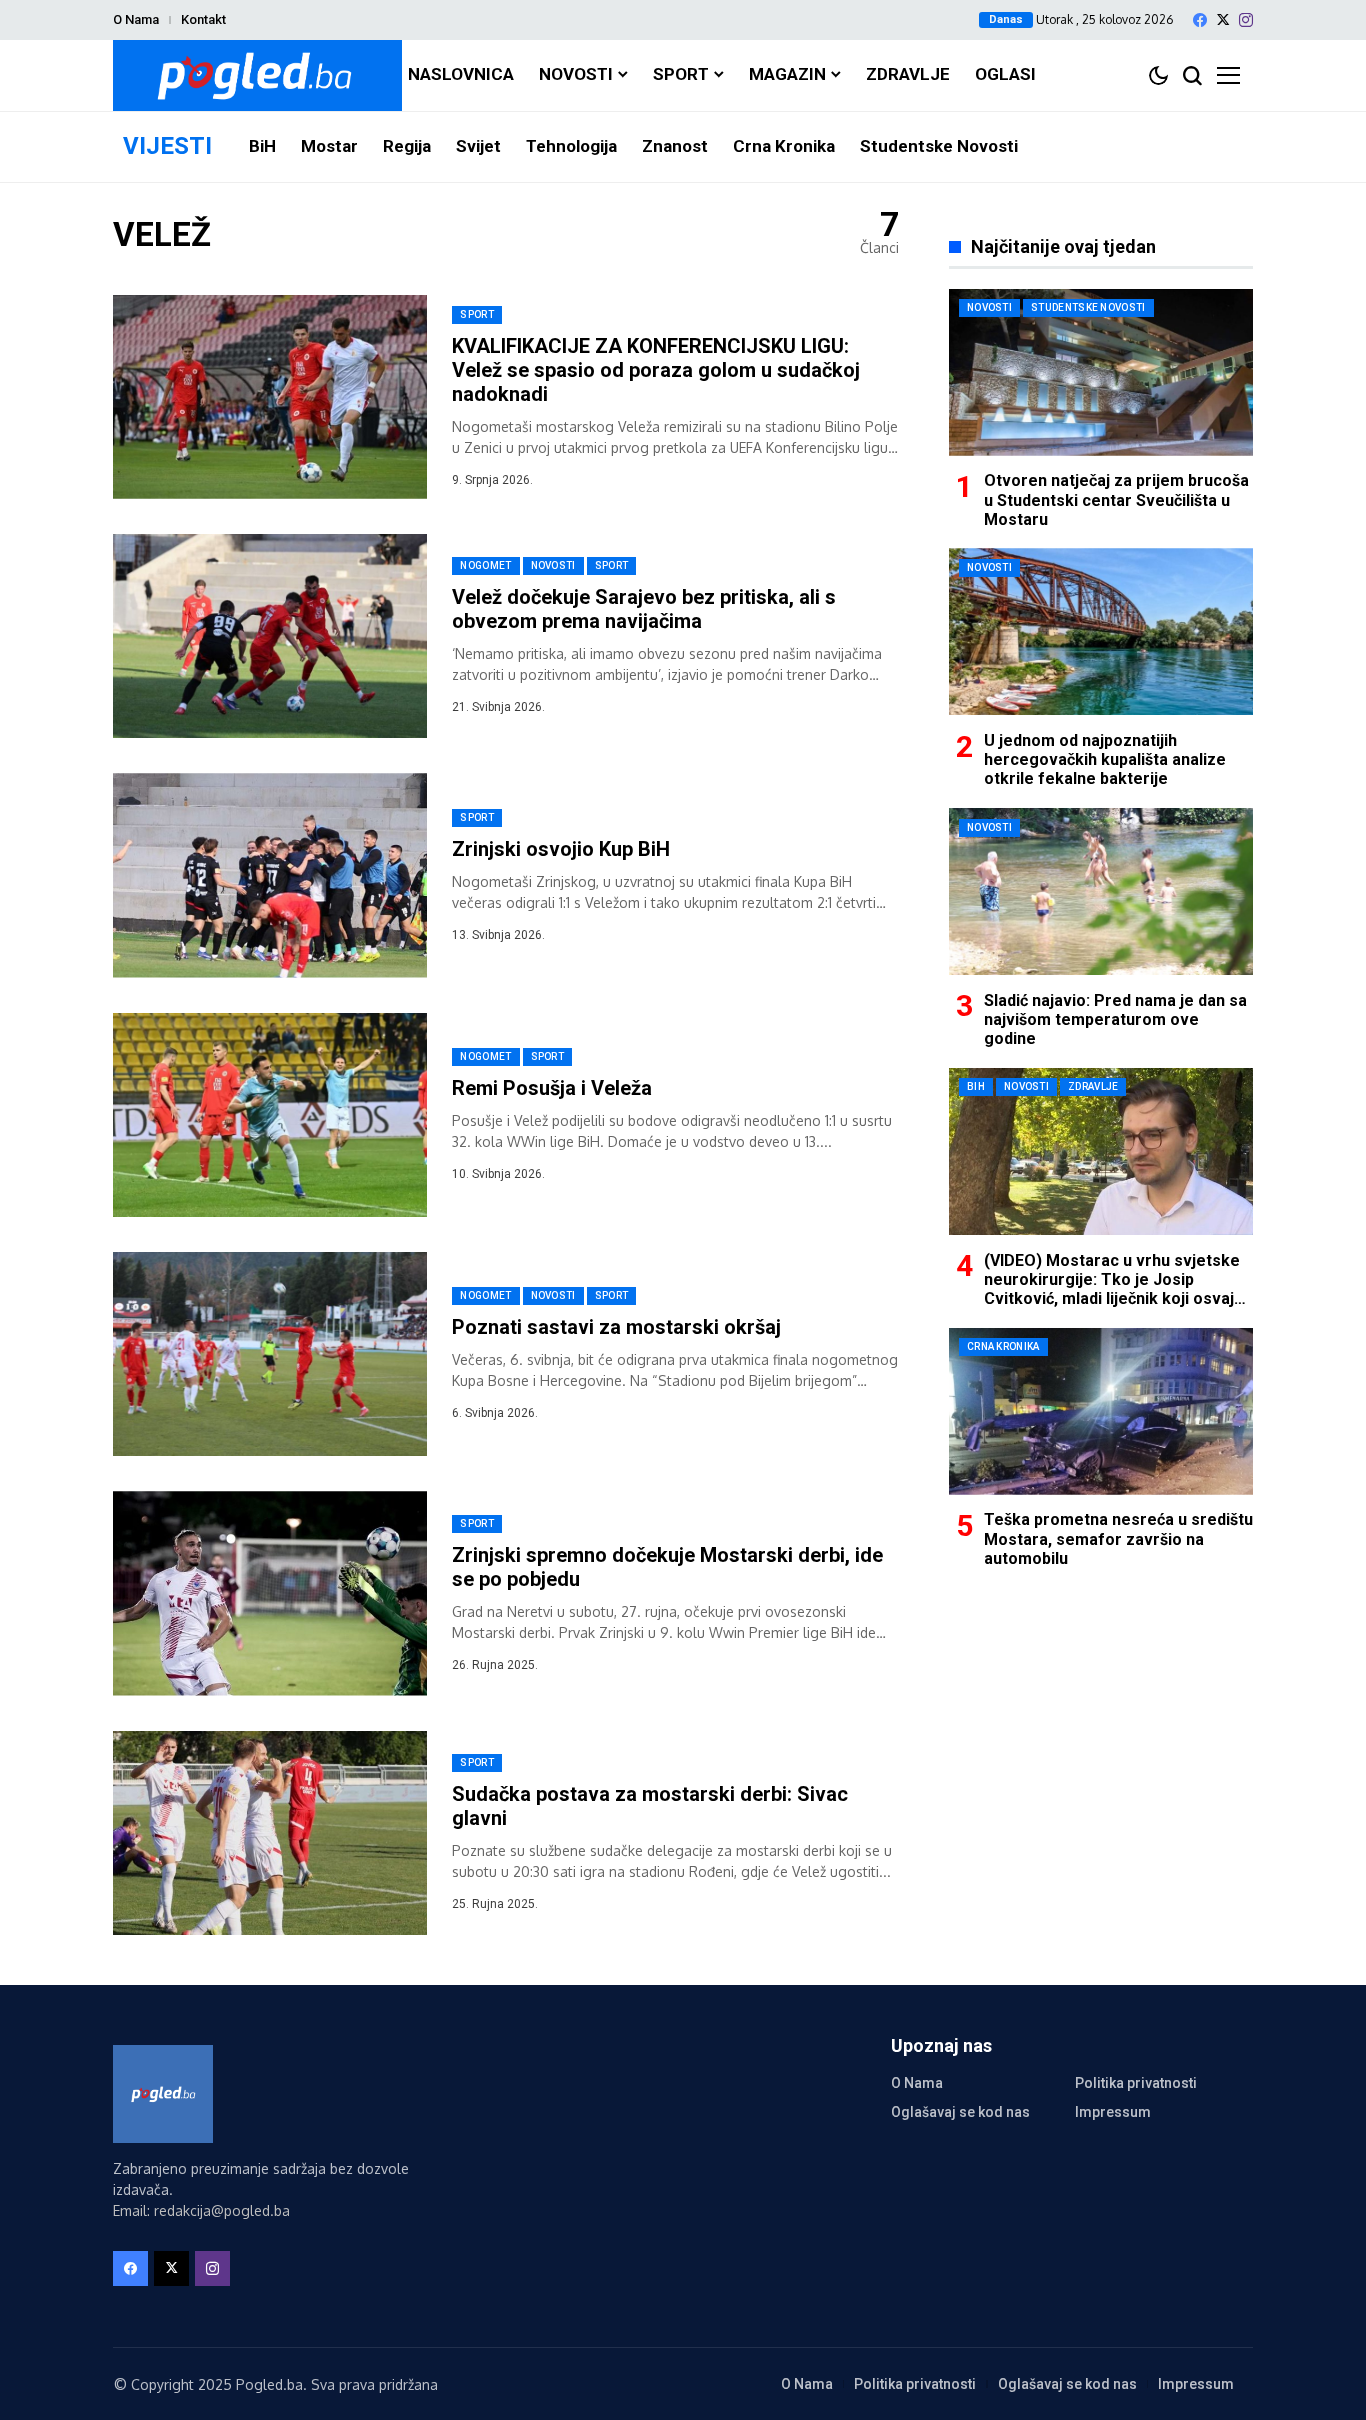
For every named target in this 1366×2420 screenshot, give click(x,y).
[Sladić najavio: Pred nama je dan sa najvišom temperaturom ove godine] (1101, 891)
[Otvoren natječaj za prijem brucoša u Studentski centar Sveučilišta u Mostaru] (1101, 372)
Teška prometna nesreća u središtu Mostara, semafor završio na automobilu (1118, 1538)
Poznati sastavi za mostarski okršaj (616, 1327)
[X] (1223, 19)
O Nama (136, 19)
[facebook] (1200, 20)
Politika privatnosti (1136, 2083)
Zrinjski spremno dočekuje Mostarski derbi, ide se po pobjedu (667, 1567)
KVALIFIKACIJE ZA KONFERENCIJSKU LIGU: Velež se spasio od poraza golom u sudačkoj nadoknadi (656, 370)
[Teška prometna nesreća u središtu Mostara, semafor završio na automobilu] (1101, 1411)
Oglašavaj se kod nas (960, 2112)
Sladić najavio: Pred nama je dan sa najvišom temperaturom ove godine (1115, 1018)
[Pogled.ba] (257, 75)
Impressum (1113, 2112)
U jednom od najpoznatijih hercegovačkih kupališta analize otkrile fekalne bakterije (1105, 758)
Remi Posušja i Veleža (552, 1088)
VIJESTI (167, 146)
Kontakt (203, 19)
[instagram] (1246, 20)
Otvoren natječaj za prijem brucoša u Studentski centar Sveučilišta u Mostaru (1116, 499)
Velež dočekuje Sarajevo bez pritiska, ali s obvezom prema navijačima (644, 609)
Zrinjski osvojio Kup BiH (561, 849)
